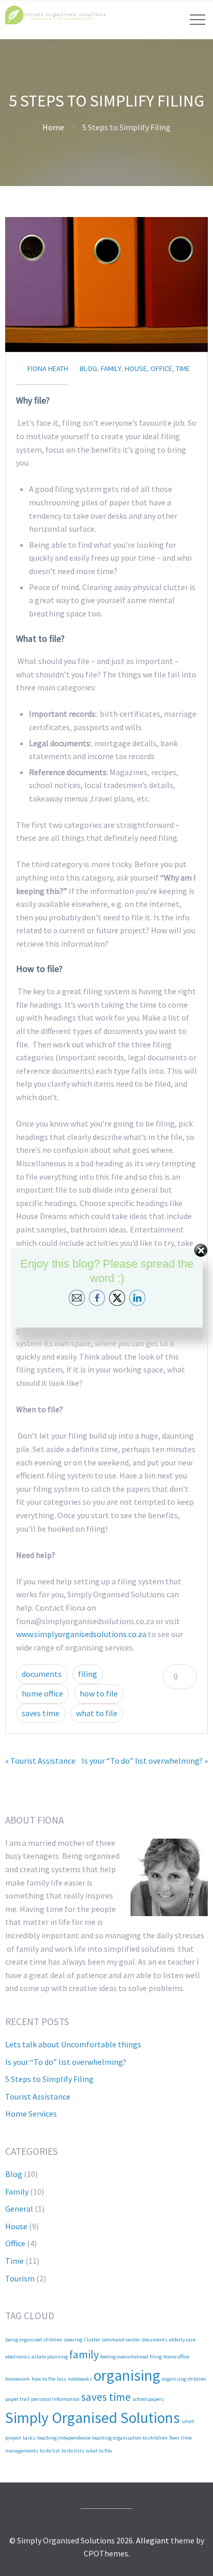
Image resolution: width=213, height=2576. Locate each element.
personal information (55, 2399)
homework (18, 2379)
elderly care (182, 2340)
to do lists (73, 2451)
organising (127, 2375)
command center (121, 2340)
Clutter (92, 2340)
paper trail (17, 2399)
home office (42, 1693)
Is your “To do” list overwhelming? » (145, 1761)
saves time (41, 1713)
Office (161, 368)
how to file (99, 1693)
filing (88, 1674)
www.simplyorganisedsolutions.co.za (81, 1634)
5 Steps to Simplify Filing (49, 2079)
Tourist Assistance (38, 2096)
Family (111, 368)
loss (62, 2379)
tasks (29, 2438)
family (84, 2354)
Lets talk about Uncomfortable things (73, 2044)
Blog (88, 368)
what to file (97, 1713)
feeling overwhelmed (124, 2357)
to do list (50, 2451)
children (53, 2340)
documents (42, 1674)
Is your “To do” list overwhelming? (66, 2062)
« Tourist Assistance (40, 1761)
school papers (148, 2399)
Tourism (20, 2278)
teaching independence (64, 2438)
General (19, 2209)
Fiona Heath (48, 368)
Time (183, 368)
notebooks (80, 2379)
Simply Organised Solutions (93, 2418)
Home (53, 127)
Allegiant (153, 2540)
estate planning (50, 2357)
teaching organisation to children (130, 2438)
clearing (73, 2340)
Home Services (31, 2114)
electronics (18, 2357)
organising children (184, 2379)
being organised (24, 2340)
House (136, 368)
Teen (174, 2438)
